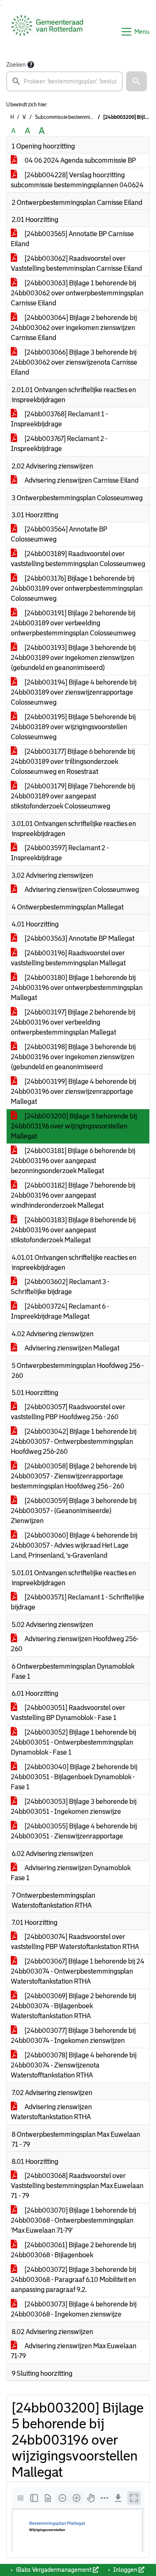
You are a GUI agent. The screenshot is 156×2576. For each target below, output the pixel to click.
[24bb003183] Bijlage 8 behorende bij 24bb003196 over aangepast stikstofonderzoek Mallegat (73, 1230)
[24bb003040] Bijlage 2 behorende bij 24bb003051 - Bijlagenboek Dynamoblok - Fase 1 (74, 1777)
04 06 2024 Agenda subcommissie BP (80, 160)
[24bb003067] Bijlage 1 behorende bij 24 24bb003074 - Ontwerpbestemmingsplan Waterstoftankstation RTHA (78, 1971)
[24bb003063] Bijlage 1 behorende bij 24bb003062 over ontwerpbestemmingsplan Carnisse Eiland (77, 293)
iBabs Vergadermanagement (54, 2570)
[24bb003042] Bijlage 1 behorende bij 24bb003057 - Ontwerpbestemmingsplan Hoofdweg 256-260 (74, 1442)
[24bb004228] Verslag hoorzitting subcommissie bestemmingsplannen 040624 (77, 180)
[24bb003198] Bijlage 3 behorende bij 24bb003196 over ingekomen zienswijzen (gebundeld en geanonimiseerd (73, 1057)
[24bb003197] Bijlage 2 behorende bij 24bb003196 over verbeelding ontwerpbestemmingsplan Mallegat (73, 1022)
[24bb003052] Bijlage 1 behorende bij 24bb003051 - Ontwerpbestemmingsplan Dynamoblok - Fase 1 (73, 1742)
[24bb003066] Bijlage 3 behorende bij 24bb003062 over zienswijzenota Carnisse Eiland (74, 362)
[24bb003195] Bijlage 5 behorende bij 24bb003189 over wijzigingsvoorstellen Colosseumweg (73, 727)
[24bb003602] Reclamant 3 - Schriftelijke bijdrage (60, 1287)
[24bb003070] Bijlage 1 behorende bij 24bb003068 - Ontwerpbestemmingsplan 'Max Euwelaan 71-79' (73, 2220)
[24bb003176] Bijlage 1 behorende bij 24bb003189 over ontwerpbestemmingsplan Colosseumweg (77, 588)
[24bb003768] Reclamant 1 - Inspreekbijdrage (59, 419)
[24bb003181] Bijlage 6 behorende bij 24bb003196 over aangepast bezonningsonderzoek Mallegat (73, 1161)
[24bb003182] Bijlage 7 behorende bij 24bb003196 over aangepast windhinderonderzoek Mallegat (73, 1195)
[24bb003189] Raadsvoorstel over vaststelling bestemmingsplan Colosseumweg (78, 559)
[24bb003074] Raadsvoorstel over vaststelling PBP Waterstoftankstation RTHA (75, 1942)
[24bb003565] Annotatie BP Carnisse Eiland (72, 239)
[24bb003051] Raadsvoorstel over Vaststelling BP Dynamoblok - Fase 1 (68, 1713)
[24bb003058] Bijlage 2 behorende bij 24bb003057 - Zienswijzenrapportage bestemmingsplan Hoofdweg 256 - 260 (74, 1476)
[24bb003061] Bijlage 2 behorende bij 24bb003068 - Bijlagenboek (73, 2250)
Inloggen (125, 2570)
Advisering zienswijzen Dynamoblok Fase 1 (71, 1873)
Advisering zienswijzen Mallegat (71, 1348)
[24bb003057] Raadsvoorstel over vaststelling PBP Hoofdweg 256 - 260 (68, 1412)
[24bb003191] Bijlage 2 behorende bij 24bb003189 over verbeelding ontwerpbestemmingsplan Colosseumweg (73, 623)
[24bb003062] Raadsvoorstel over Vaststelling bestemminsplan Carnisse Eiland (76, 263)
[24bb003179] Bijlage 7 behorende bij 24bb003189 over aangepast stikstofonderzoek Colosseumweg (73, 796)
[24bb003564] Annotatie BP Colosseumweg (59, 534)
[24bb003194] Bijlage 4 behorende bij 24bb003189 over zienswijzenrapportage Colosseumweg (74, 692)
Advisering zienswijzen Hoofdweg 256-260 (75, 1644)
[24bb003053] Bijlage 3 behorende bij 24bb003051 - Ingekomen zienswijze (74, 1807)
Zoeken (16, 65)
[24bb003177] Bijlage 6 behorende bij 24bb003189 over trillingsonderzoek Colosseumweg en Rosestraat (73, 762)
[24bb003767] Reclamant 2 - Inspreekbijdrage (59, 444)
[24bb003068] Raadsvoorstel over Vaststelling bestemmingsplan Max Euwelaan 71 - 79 (77, 2186)
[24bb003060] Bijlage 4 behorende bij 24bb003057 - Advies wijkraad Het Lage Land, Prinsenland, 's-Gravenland (74, 1545)
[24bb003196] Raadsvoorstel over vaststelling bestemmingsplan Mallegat (68, 958)
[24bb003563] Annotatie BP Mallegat (79, 938)
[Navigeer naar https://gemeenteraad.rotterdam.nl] (47, 32)
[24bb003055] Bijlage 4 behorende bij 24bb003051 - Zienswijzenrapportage (74, 1831)
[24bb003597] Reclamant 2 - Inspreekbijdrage (60, 853)
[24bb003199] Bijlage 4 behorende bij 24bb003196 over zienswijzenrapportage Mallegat (73, 1092)
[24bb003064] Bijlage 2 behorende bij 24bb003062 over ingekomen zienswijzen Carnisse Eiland (74, 328)
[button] (136, 81)
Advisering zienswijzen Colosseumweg (81, 890)
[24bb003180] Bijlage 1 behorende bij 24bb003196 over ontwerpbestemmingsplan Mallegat (77, 988)
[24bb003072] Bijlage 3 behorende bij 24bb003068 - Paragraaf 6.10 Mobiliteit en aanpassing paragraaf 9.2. (73, 2280)
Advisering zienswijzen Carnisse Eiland (81, 480)
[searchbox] (64, 81)
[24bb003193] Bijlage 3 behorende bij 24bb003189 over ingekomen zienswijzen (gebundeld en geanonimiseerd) (73, 658)
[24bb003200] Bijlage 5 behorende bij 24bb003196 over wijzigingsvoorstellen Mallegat (74, 1126)
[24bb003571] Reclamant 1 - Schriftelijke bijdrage (78, 1602)
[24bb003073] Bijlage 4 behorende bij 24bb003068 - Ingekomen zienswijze (74, 2309)
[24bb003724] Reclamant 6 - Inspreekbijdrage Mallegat (60, 1311)
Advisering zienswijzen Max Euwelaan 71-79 (74, 2351)
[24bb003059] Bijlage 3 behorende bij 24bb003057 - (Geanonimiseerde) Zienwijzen (74, 1511)
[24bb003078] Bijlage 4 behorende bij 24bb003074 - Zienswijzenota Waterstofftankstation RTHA (74, 2065)
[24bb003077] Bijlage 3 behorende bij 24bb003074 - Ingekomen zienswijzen (73, 2036)
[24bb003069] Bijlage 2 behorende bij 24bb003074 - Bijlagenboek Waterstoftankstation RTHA (73, 2006)
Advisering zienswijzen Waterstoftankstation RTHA (51, 2112)
